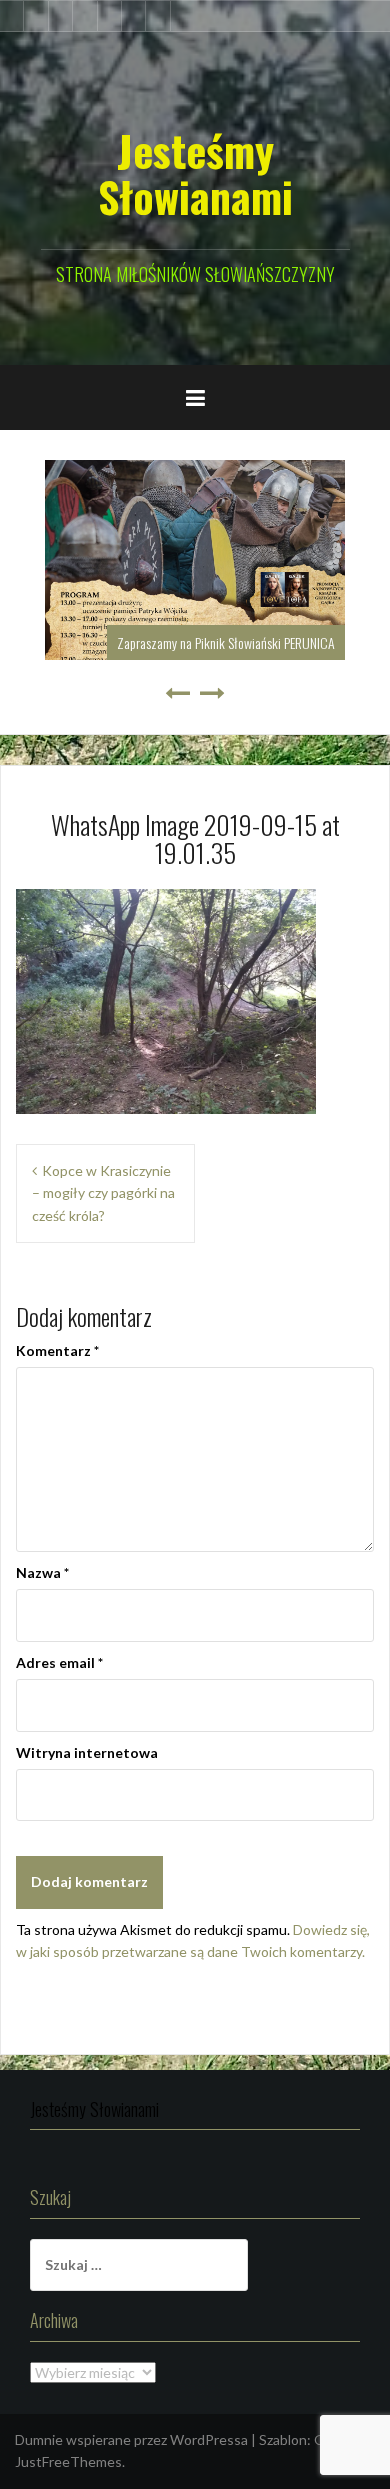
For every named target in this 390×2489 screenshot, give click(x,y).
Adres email (59, 1662)
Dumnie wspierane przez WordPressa (131, 2439)
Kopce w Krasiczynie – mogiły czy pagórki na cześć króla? (103, 1193)
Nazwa (42, 1572)
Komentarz (57, 1350)
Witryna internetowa (87, 1752)
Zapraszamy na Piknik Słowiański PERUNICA (226, 642)
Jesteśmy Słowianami (195, 173)
